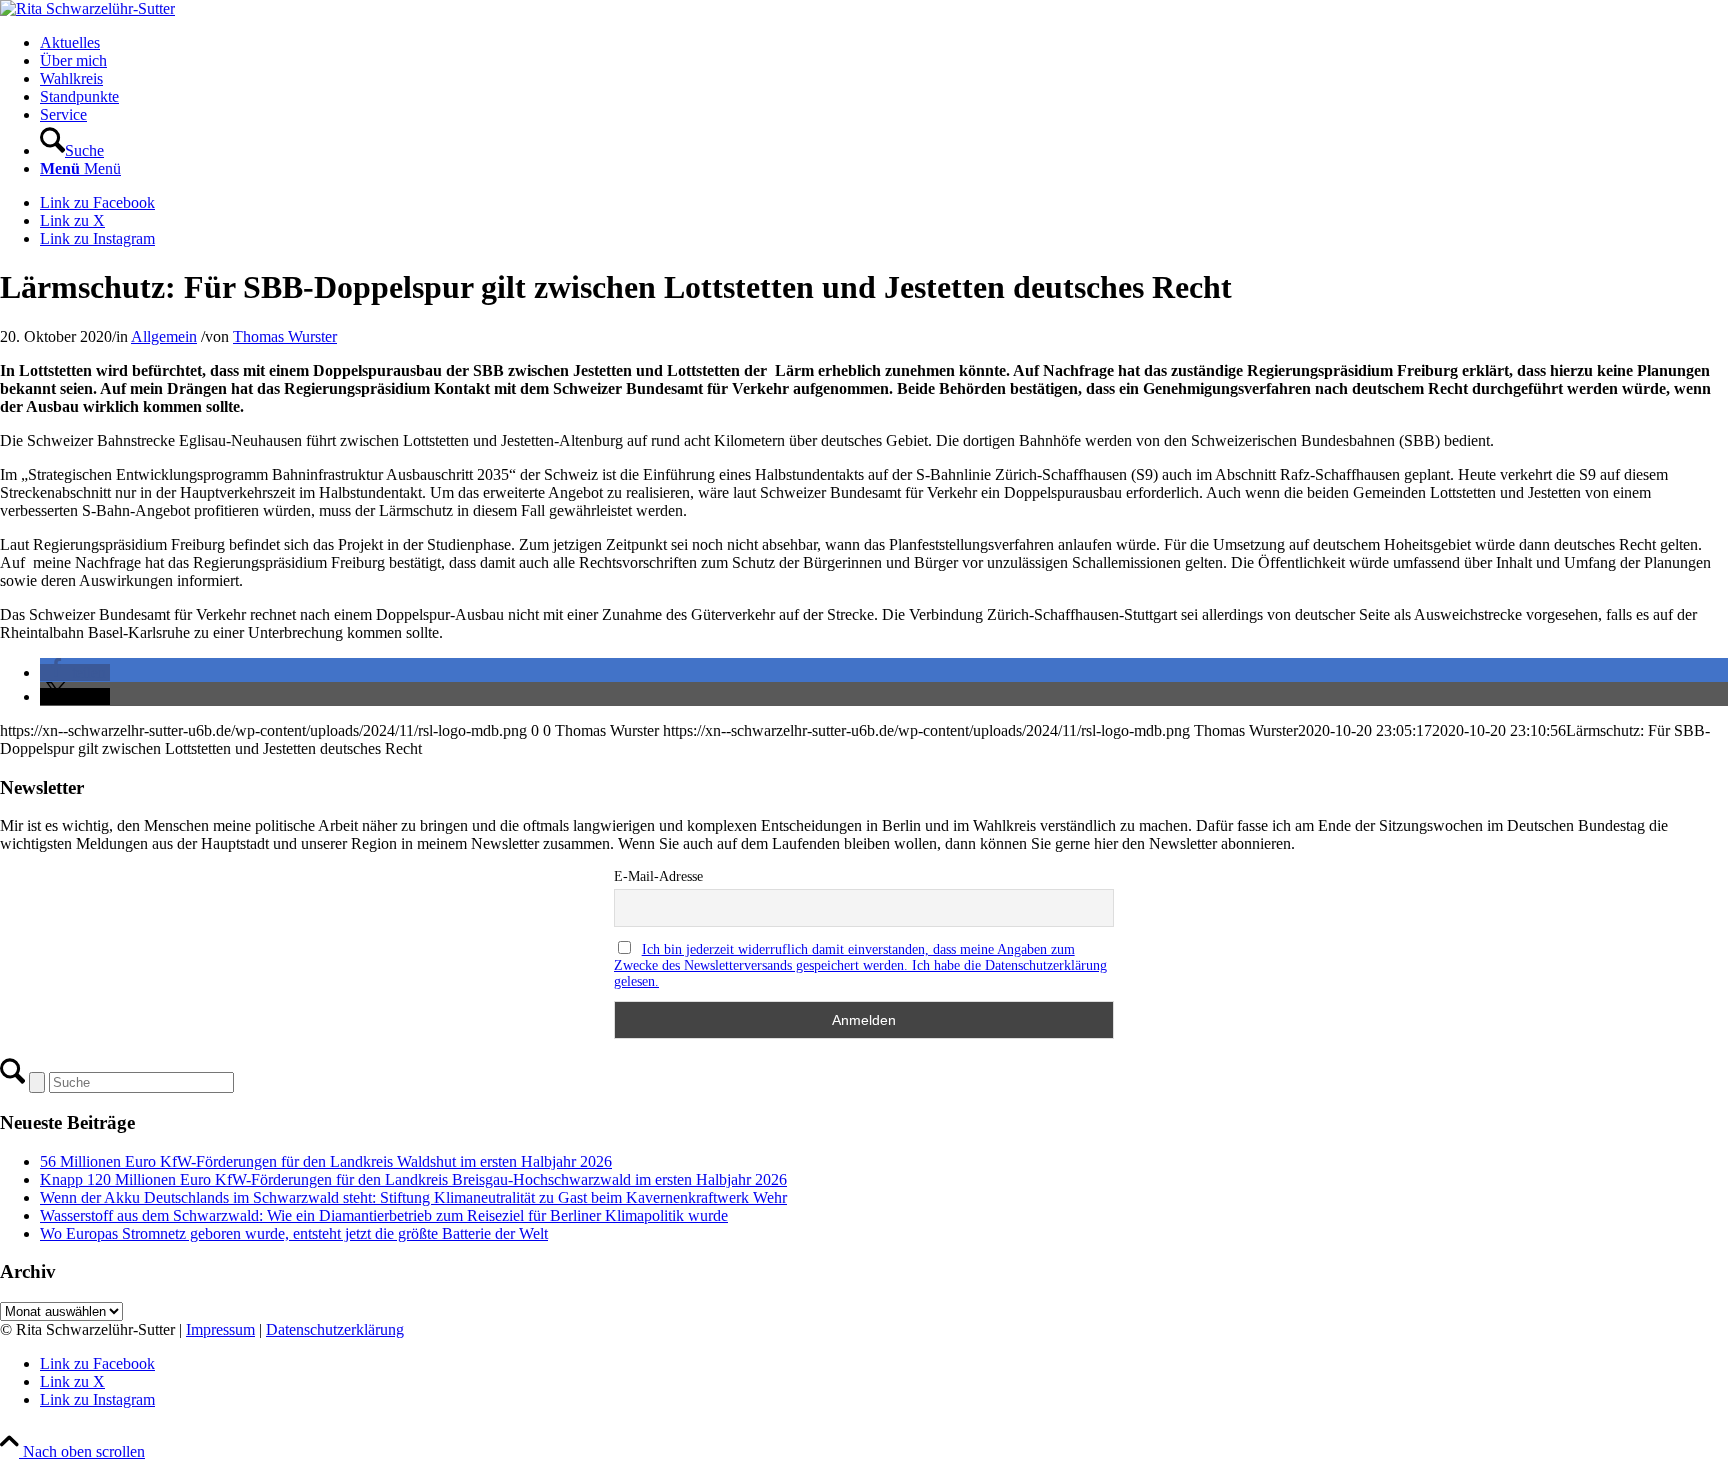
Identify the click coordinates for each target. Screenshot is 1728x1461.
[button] (75, 672)
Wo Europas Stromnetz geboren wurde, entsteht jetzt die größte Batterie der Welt (294, 1233)
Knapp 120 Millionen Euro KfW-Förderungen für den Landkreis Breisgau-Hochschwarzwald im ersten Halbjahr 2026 (413, 1179)
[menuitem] (884, 43)
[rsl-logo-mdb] (87, 8)
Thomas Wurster (285, 336)
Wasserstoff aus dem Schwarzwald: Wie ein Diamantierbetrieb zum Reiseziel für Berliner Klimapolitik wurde (384, 1215)
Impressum (220, 1329)
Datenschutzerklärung (335, 1329)
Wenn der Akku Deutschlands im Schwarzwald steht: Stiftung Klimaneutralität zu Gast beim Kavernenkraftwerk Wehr (413, 1197)
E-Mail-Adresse (658, 876)
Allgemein (164, 336)
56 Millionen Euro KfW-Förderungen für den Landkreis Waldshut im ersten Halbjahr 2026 (326, 1161)
